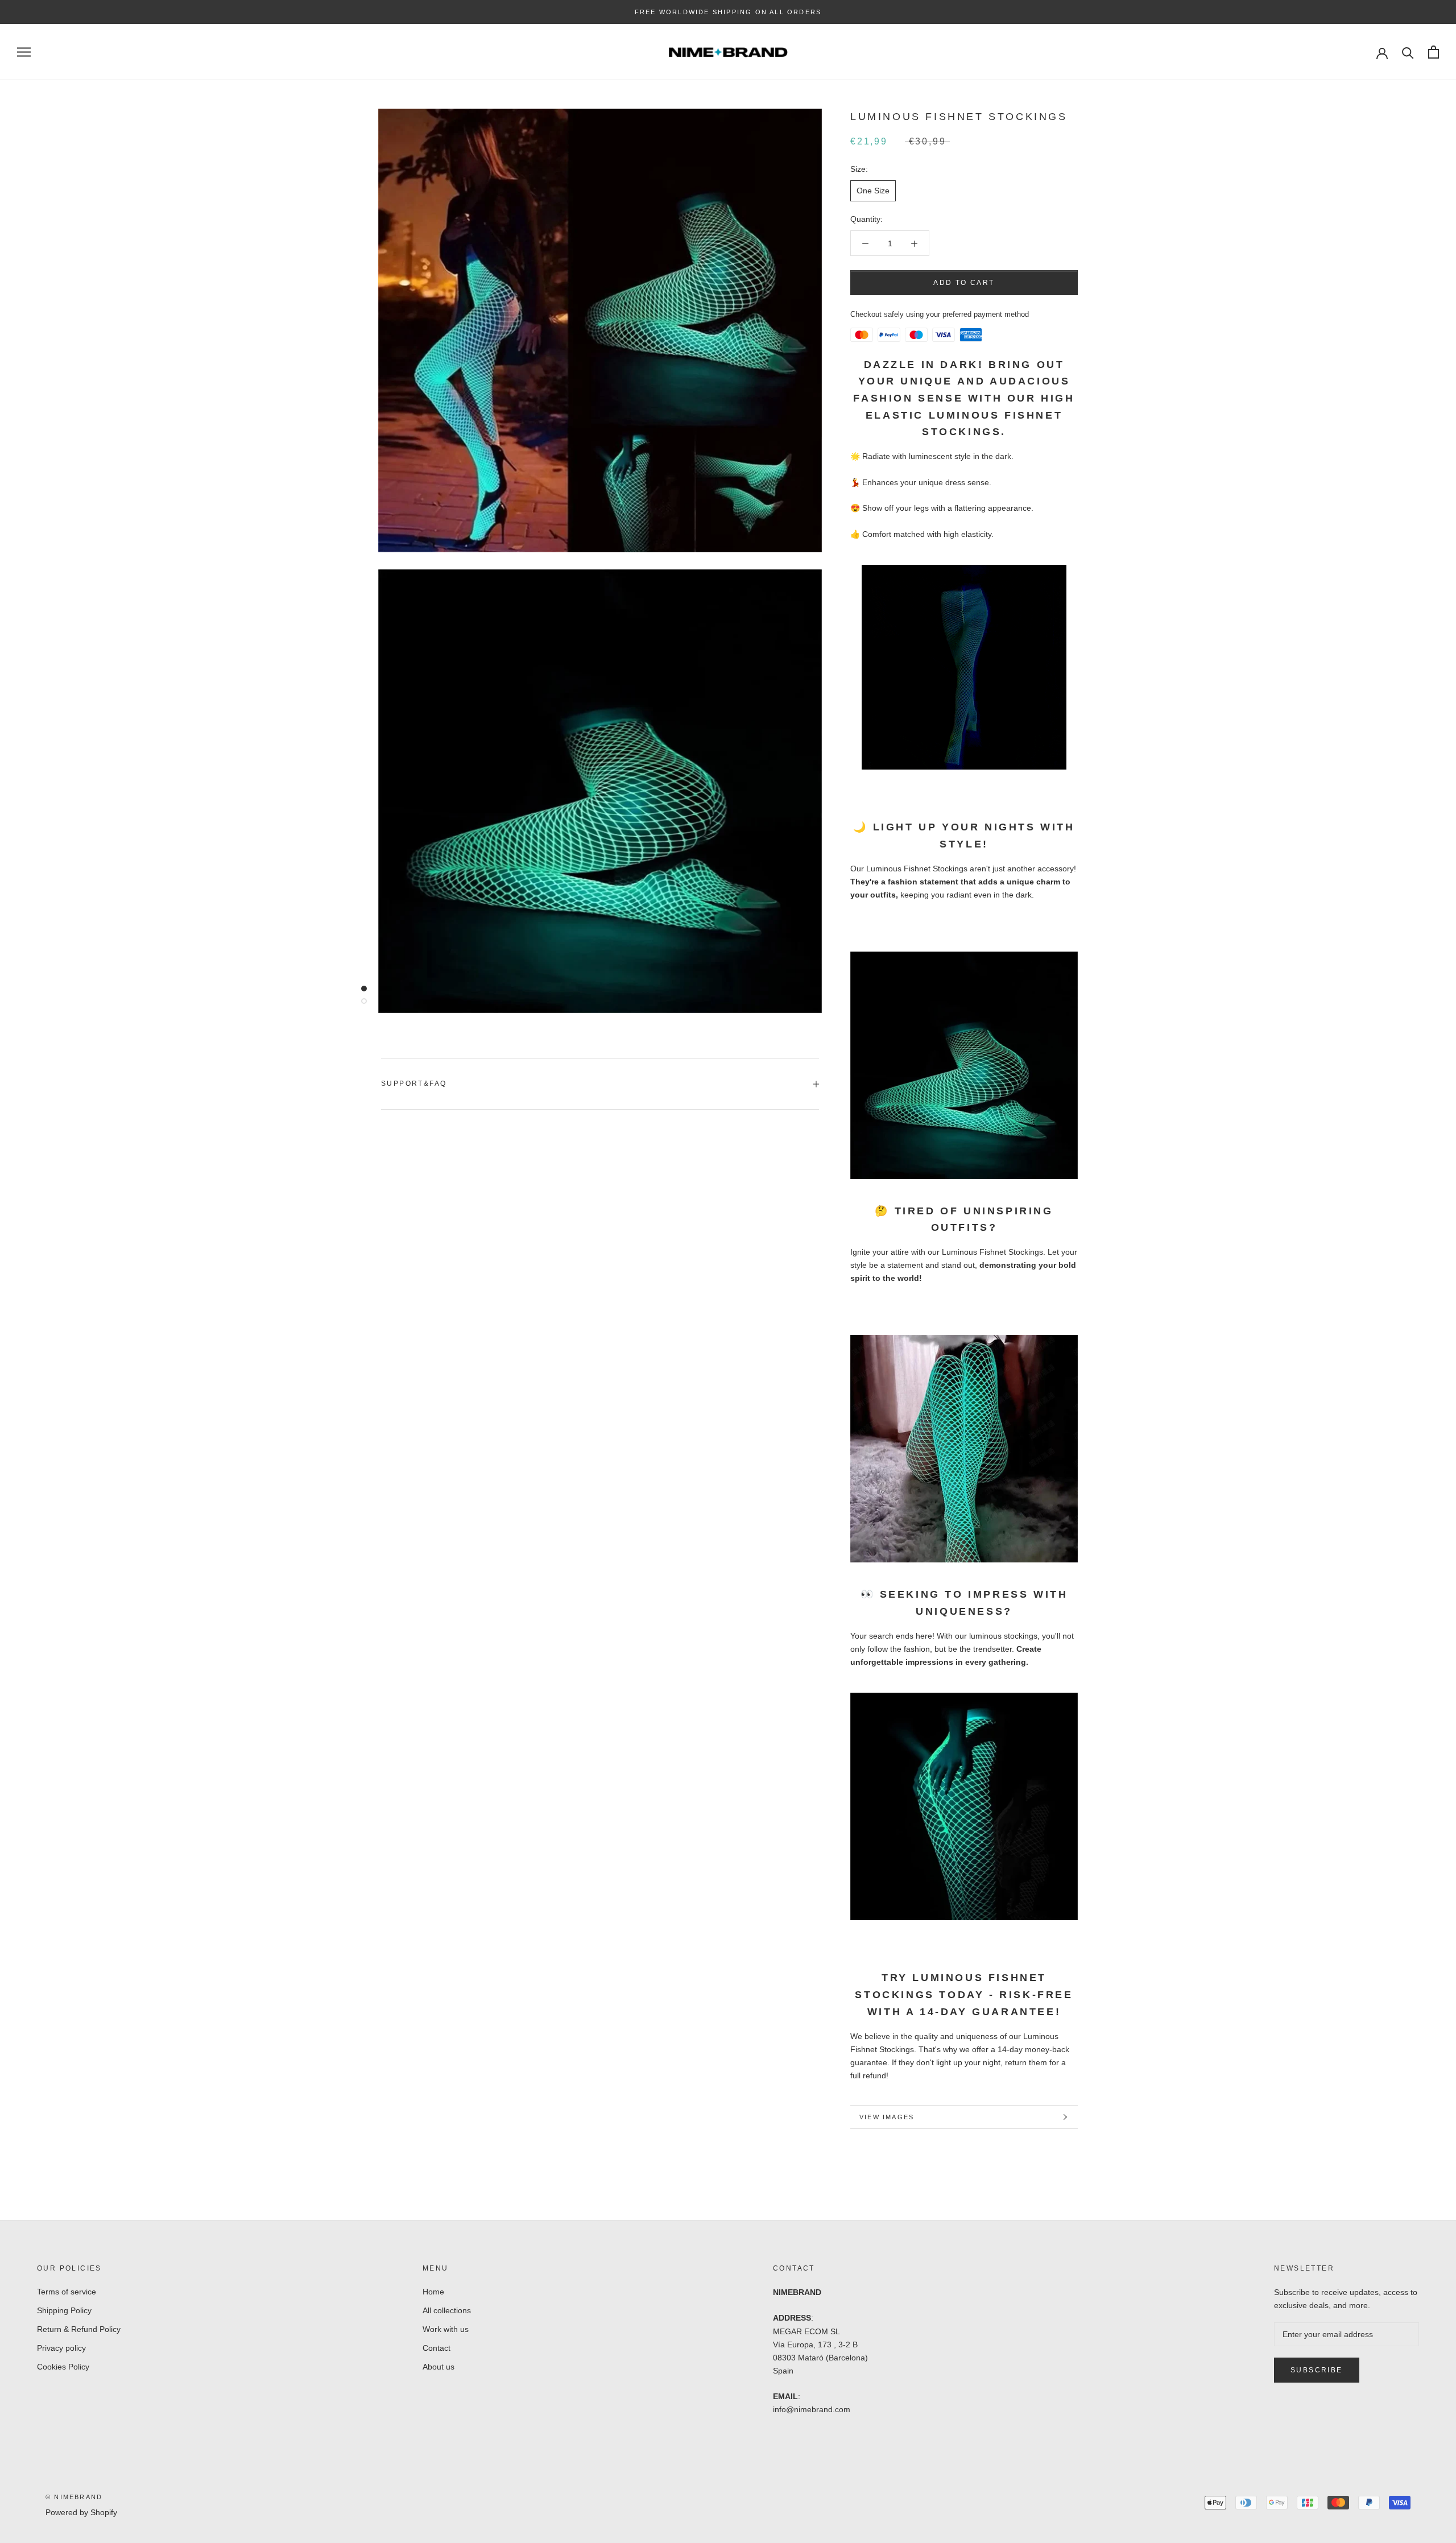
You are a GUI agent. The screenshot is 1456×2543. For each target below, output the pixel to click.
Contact (437, 2348)
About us (439, 2367)
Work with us (446, 2329)
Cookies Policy (63, 2367)
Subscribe (1317, 2370)
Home (433, 2292)
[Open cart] (1434, 52)
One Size (873, 191)
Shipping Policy (64, 2310)
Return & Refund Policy (79, 2329)
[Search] (1408, 52)
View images (887, 2117)
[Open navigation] (24, 52)
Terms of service (67, 2292)
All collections (447, 2310)
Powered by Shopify (81, 2512)
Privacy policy (61, 2348)
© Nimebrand (74, 2497)
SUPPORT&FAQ (414, 1084)
